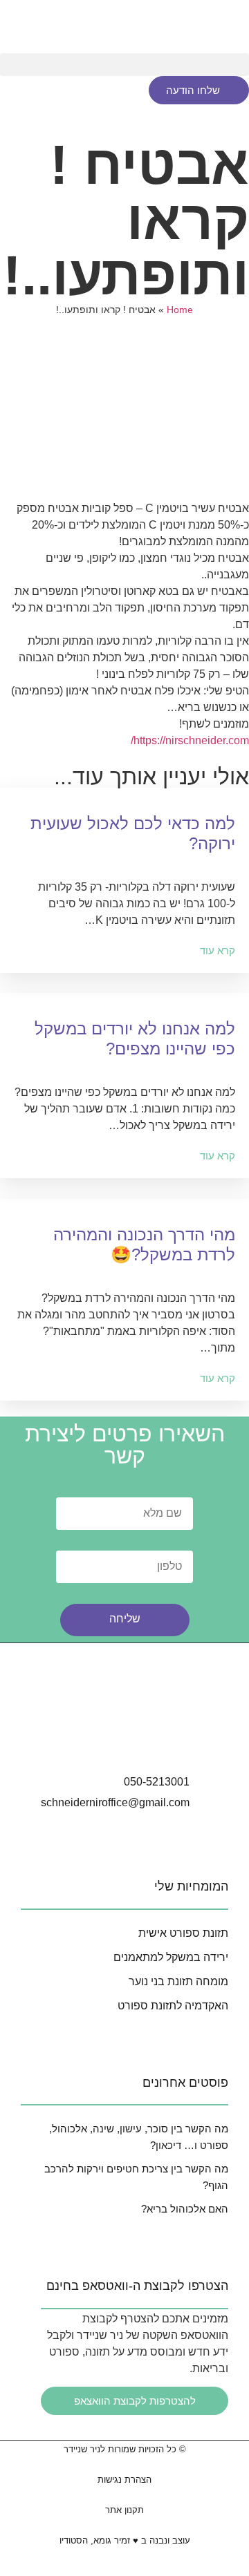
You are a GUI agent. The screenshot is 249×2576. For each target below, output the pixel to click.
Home (180, 310)
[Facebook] (124, 1741)
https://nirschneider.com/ (190, 740)
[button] (124, 65)
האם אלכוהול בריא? (185, 2209)
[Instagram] (86, 1741)
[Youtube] (163, 1741)
